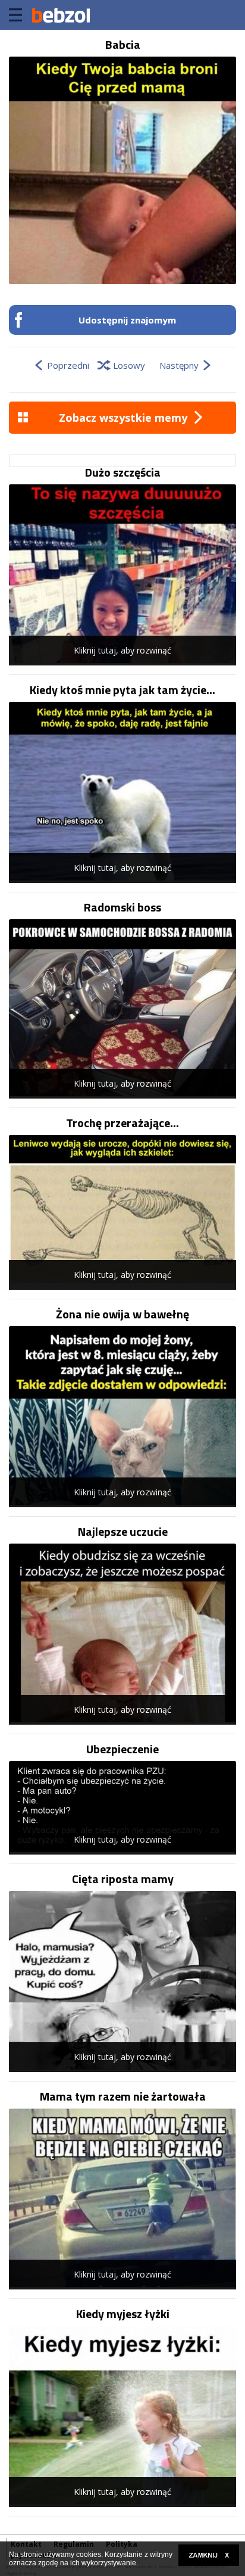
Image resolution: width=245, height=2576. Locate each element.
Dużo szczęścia (123, 472)
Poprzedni (68, 365)
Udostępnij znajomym (127, 320)
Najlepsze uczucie (123, 1532)
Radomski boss (122, 907)
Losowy (129, 365)
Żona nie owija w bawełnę (122, 1314)
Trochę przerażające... (122, 1123)
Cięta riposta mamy (123, 1879)
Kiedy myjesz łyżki (123, 2314)
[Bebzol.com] (61, 15)
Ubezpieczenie (122, 1749)
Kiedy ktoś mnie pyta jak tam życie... (122, 690)
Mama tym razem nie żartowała (123, 2096)
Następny (179, 365)
